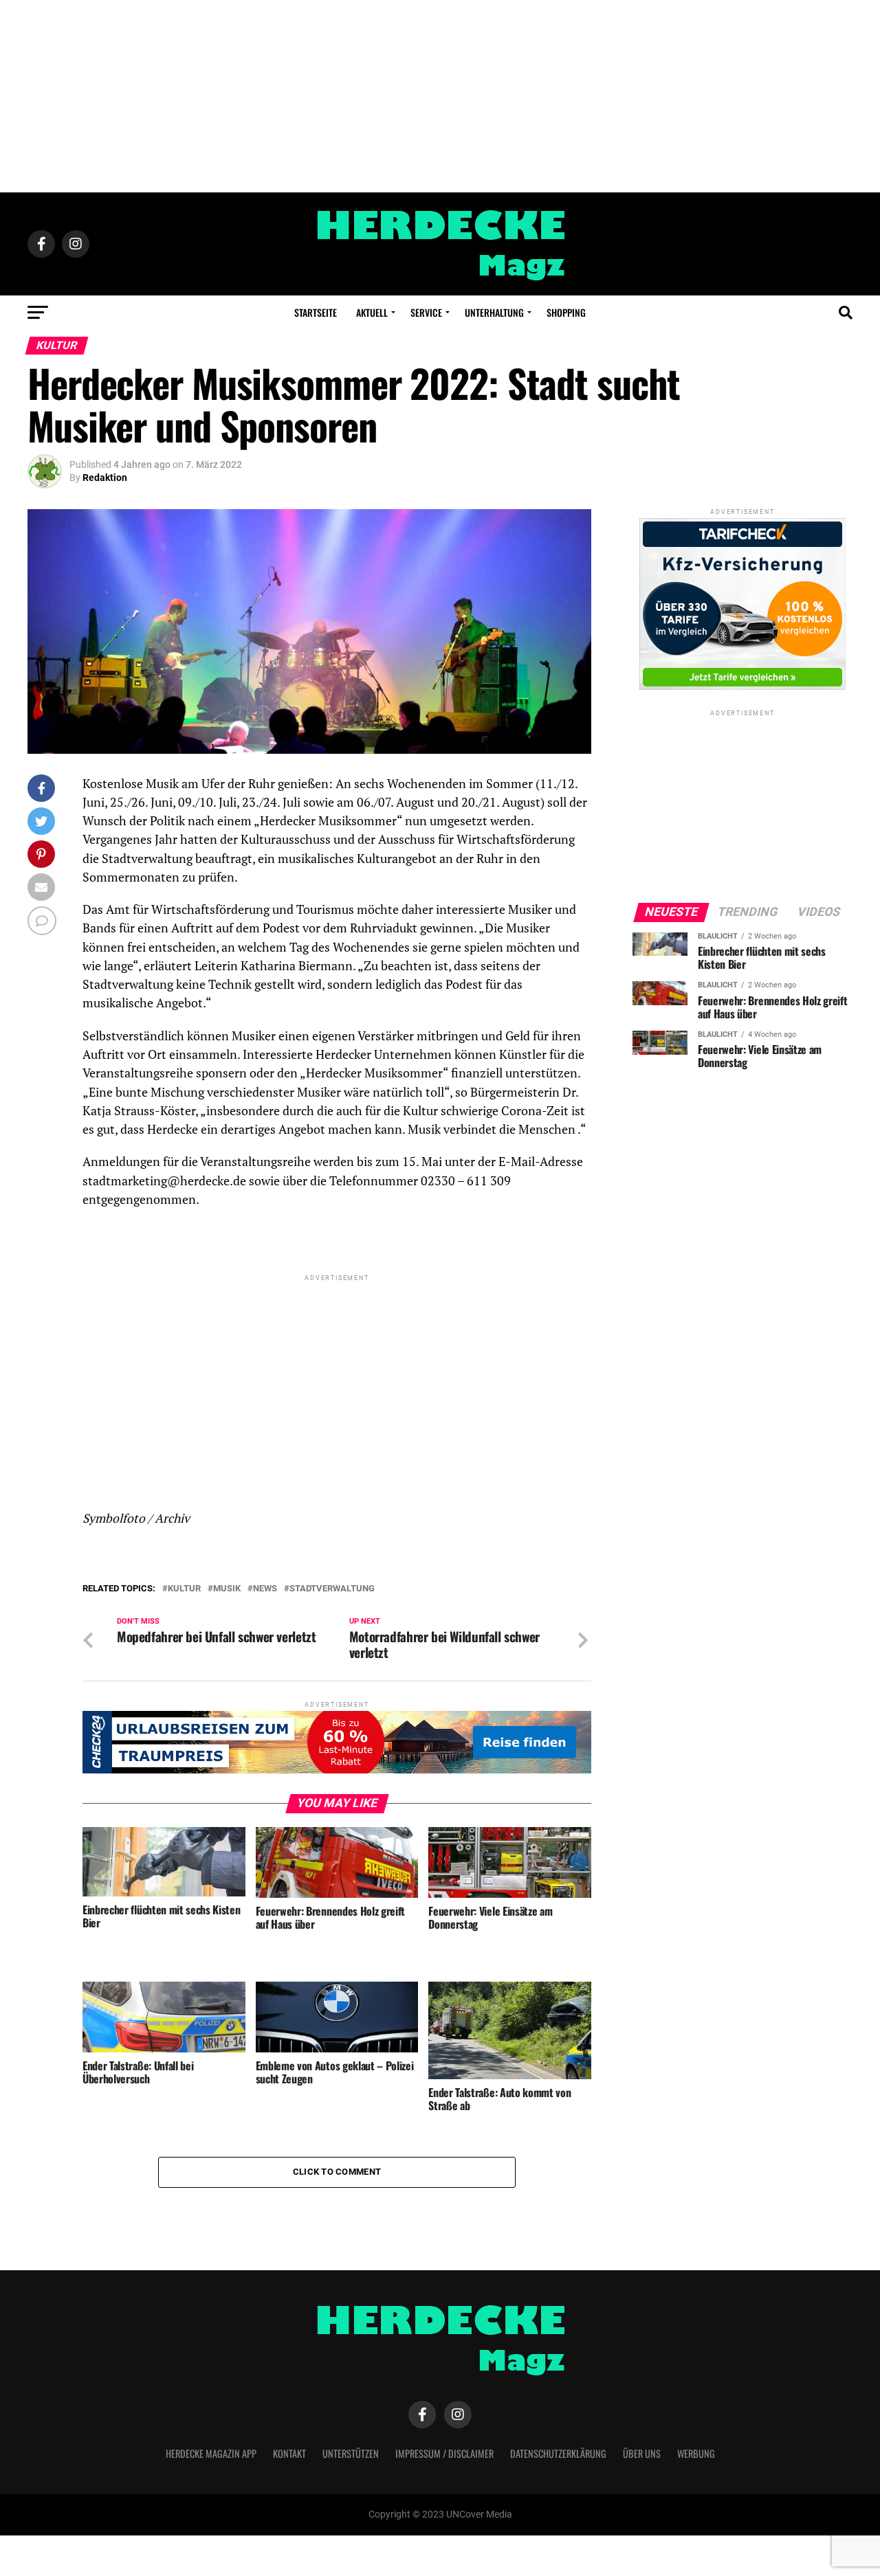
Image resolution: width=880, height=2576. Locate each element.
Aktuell (372, 312)
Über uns (642, 2453)
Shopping (566, 312)
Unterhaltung (494, 312)
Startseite (316, 312)
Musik (227, 1589)
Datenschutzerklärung (558, 2453)
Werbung (696, 2453)
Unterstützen (351, 2453)
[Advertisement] (440, 96)
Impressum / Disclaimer (444, 2453)
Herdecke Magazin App (211, 2453)
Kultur (184, 1589)
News (265, 1589)
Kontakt (289, 2453)
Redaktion (105, 478)
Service (426, 312)
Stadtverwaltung (332, 1589)
